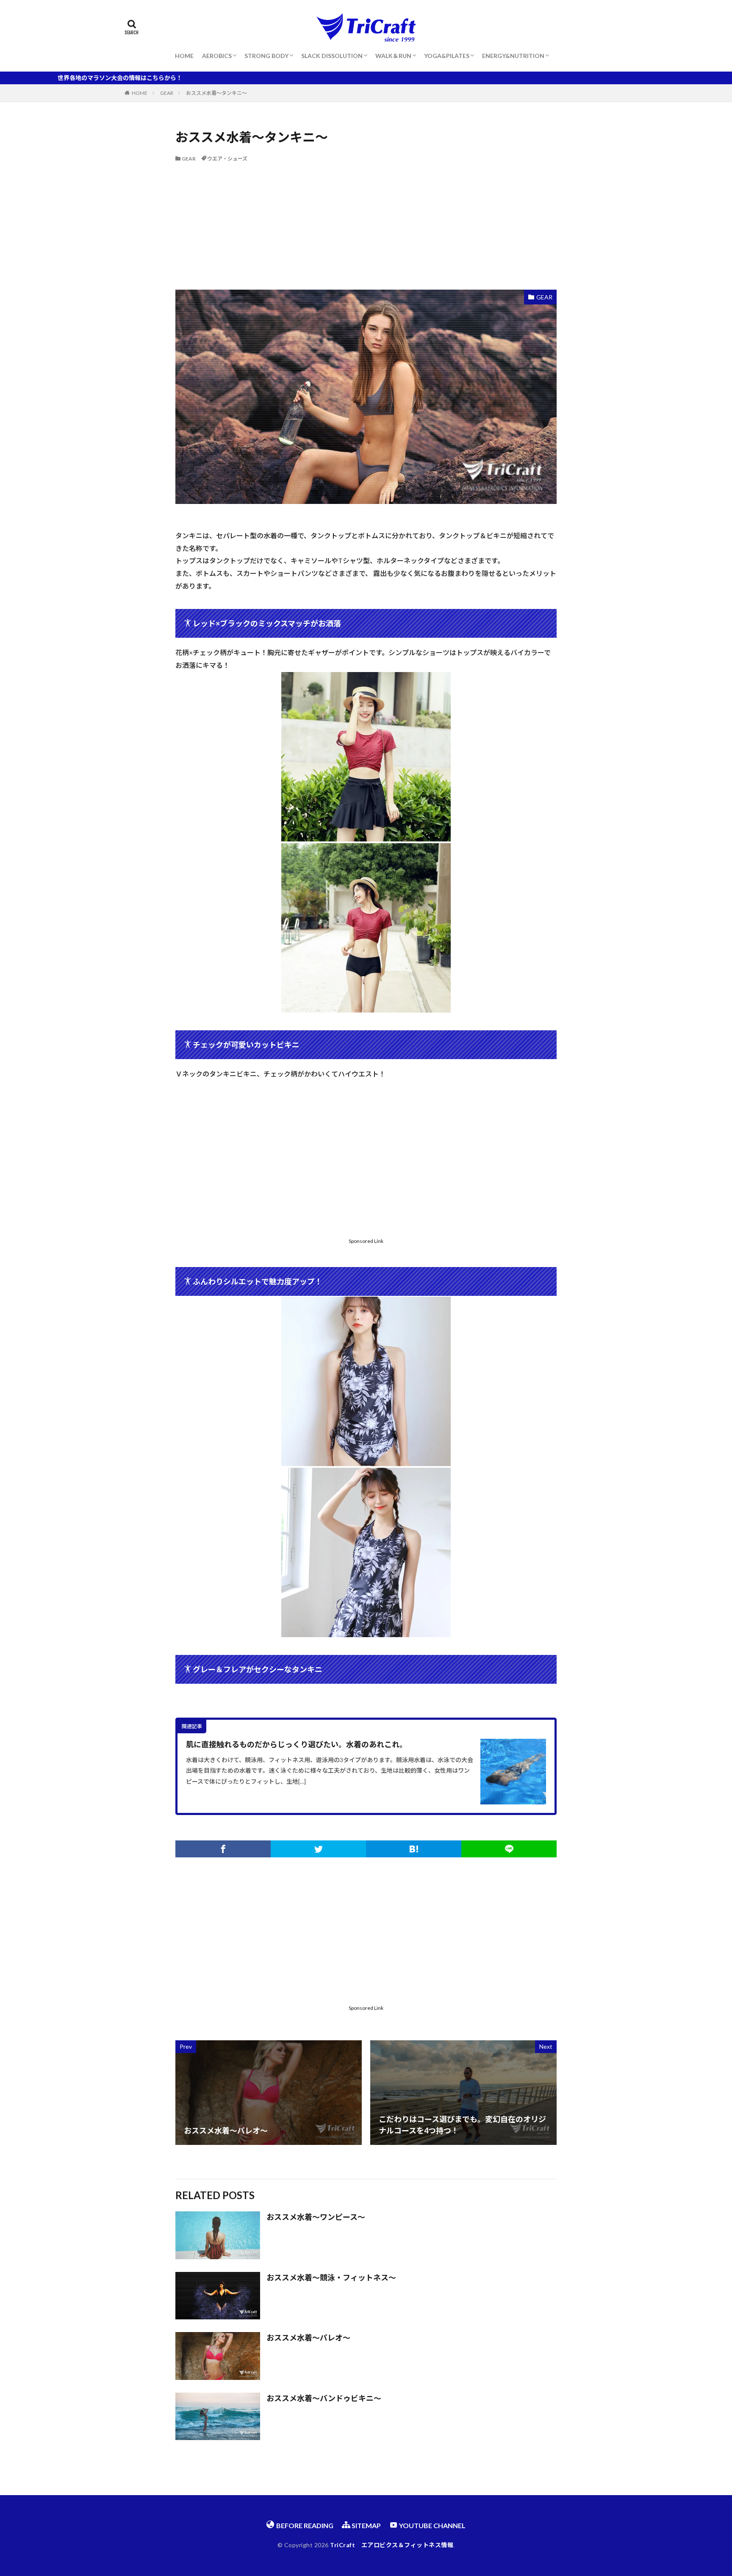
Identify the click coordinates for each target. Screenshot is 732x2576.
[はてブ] (414, 1849)
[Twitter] (318, 1849)
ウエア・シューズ (227, 159)
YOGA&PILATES (447, 56)
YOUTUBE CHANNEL (432, 2525)
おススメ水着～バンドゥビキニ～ (324, 2398)
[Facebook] (223, 1849)
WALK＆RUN (393, 56)
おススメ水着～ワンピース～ (316, 2217)
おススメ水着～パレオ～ (308, 2338)
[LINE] (509, 1849)
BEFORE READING (304, 2525)
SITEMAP (366, 2525)
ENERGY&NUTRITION (513, 56)
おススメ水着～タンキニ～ (216, 93)
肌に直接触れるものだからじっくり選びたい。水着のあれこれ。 (297, 1744)
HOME (184, 56)
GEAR (167, 93)
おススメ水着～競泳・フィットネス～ (331, 2277)
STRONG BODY (266, 56)
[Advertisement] (366, 226)
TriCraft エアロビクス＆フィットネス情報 (392, 2545)
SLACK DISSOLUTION (332, 56)
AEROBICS (217, 56)
